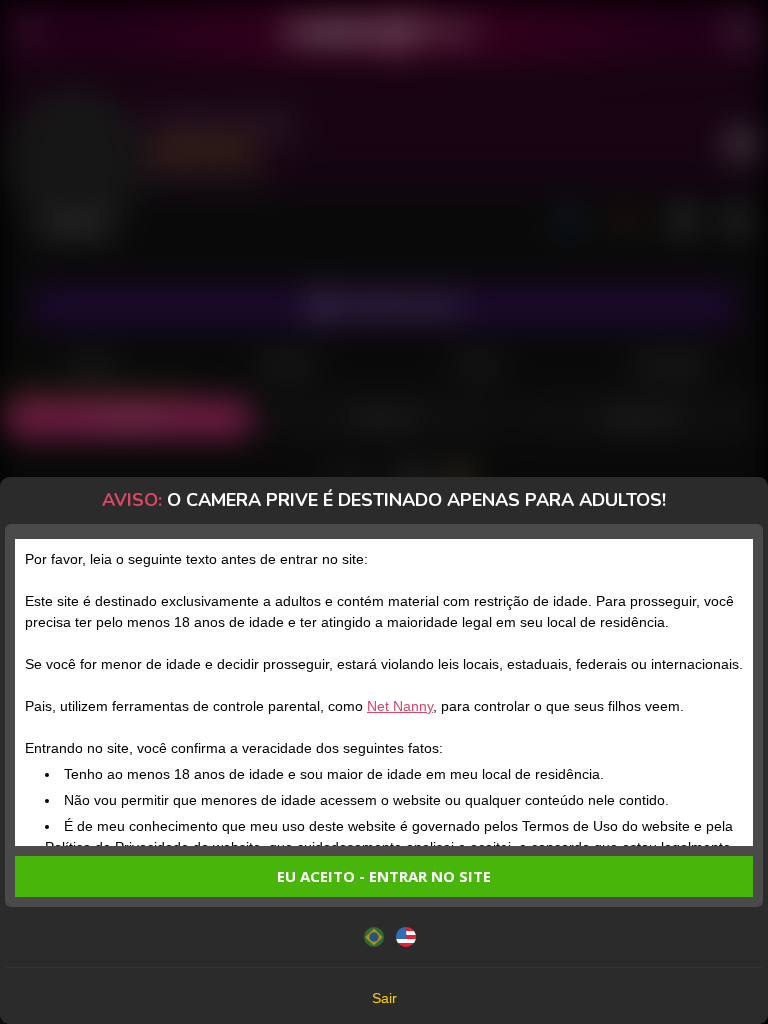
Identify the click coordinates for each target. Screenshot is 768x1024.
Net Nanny (400, 706)
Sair (384, 998)
